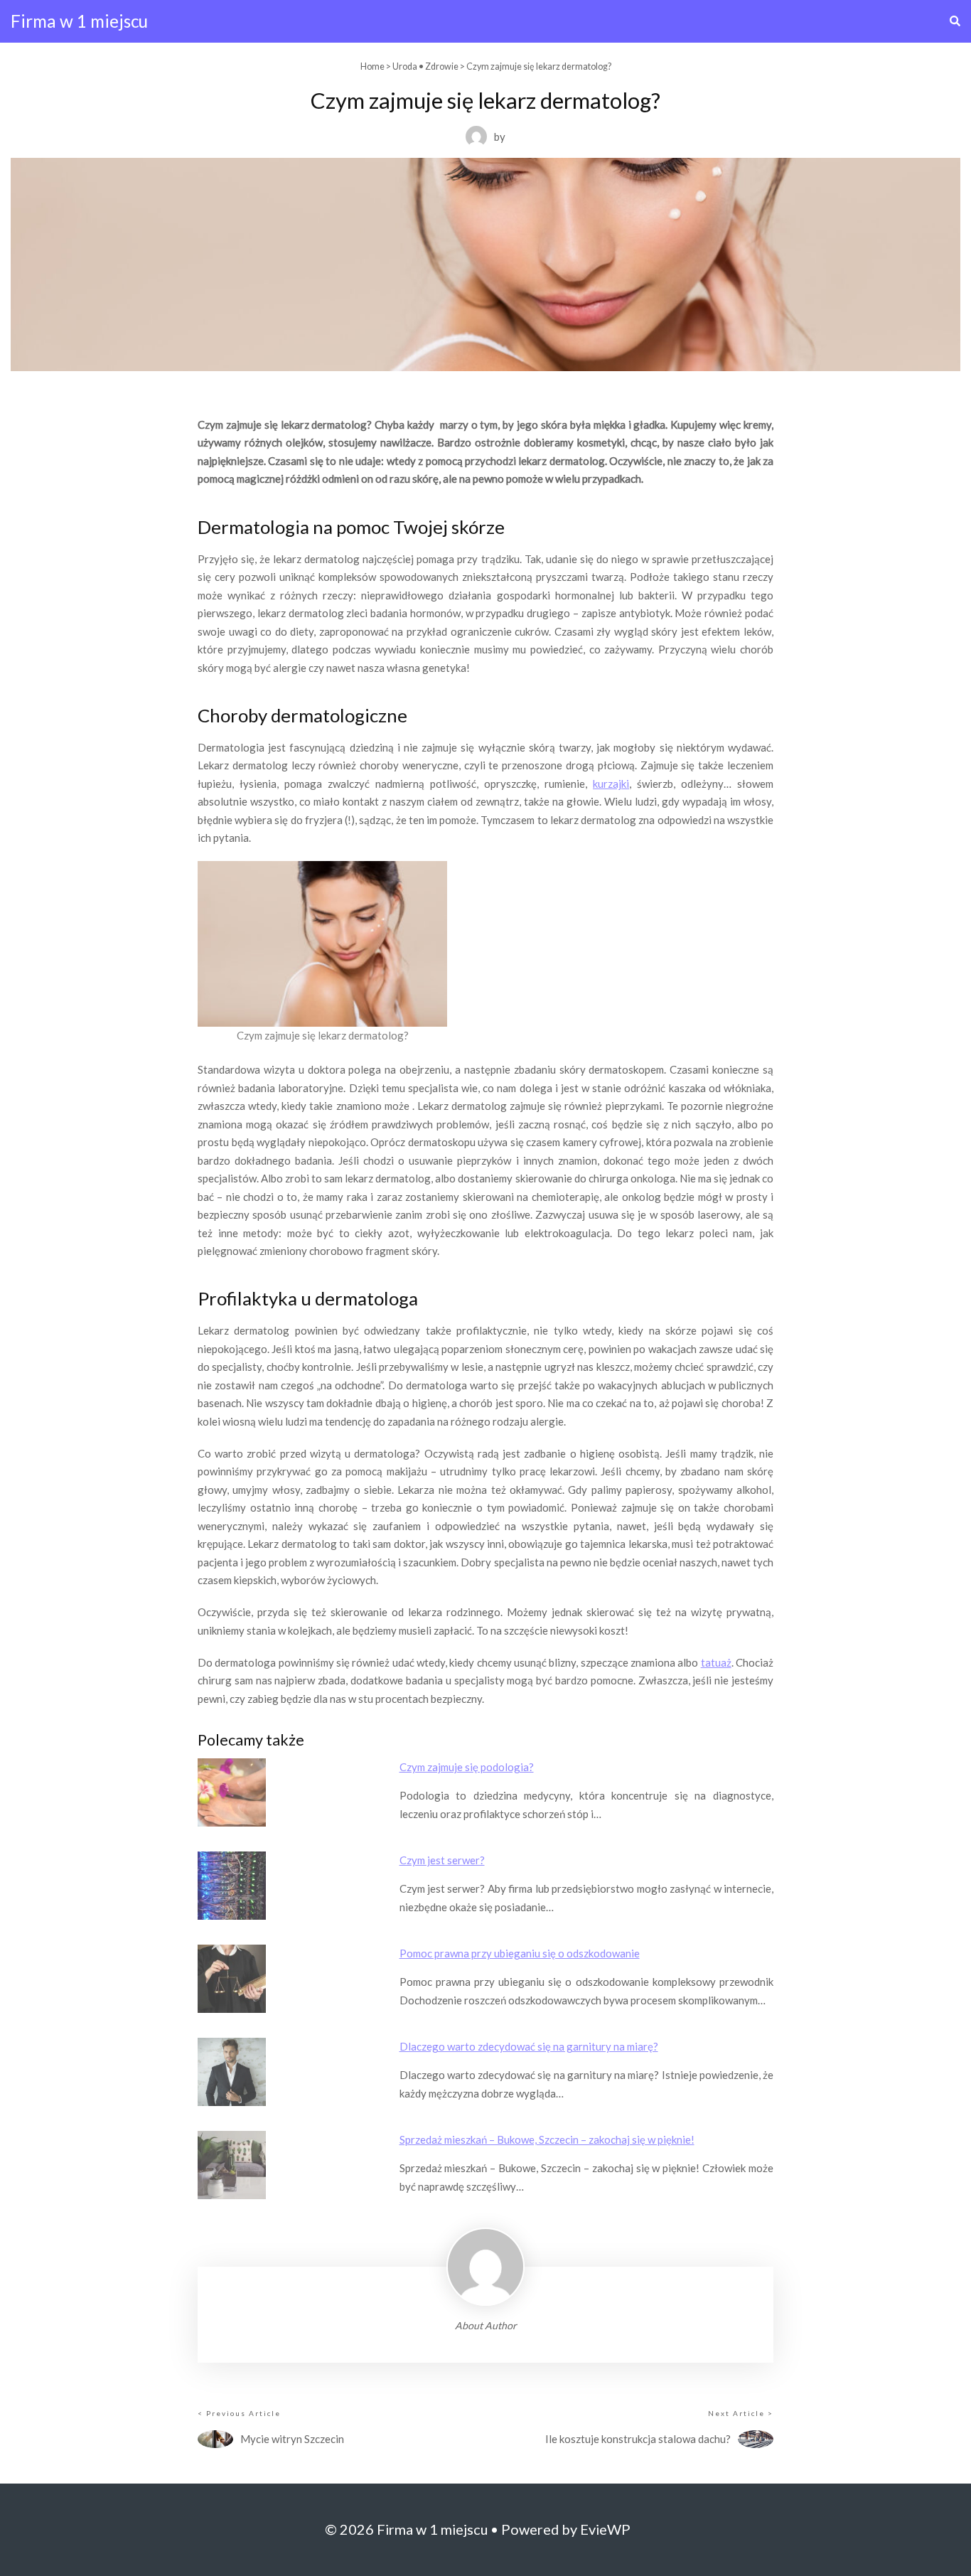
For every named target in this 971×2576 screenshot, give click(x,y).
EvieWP (605, 2529)
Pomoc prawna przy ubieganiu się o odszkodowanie (520, 1953)
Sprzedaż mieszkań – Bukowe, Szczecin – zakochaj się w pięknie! (547, 2139)
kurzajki (611, 784)
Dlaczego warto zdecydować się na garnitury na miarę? (529, 2046)
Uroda (405, 66)
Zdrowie (442, 66)
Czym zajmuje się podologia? (467, 1767)
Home (372, 66)
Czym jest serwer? (442, 1860)
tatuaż (716, 1662)
